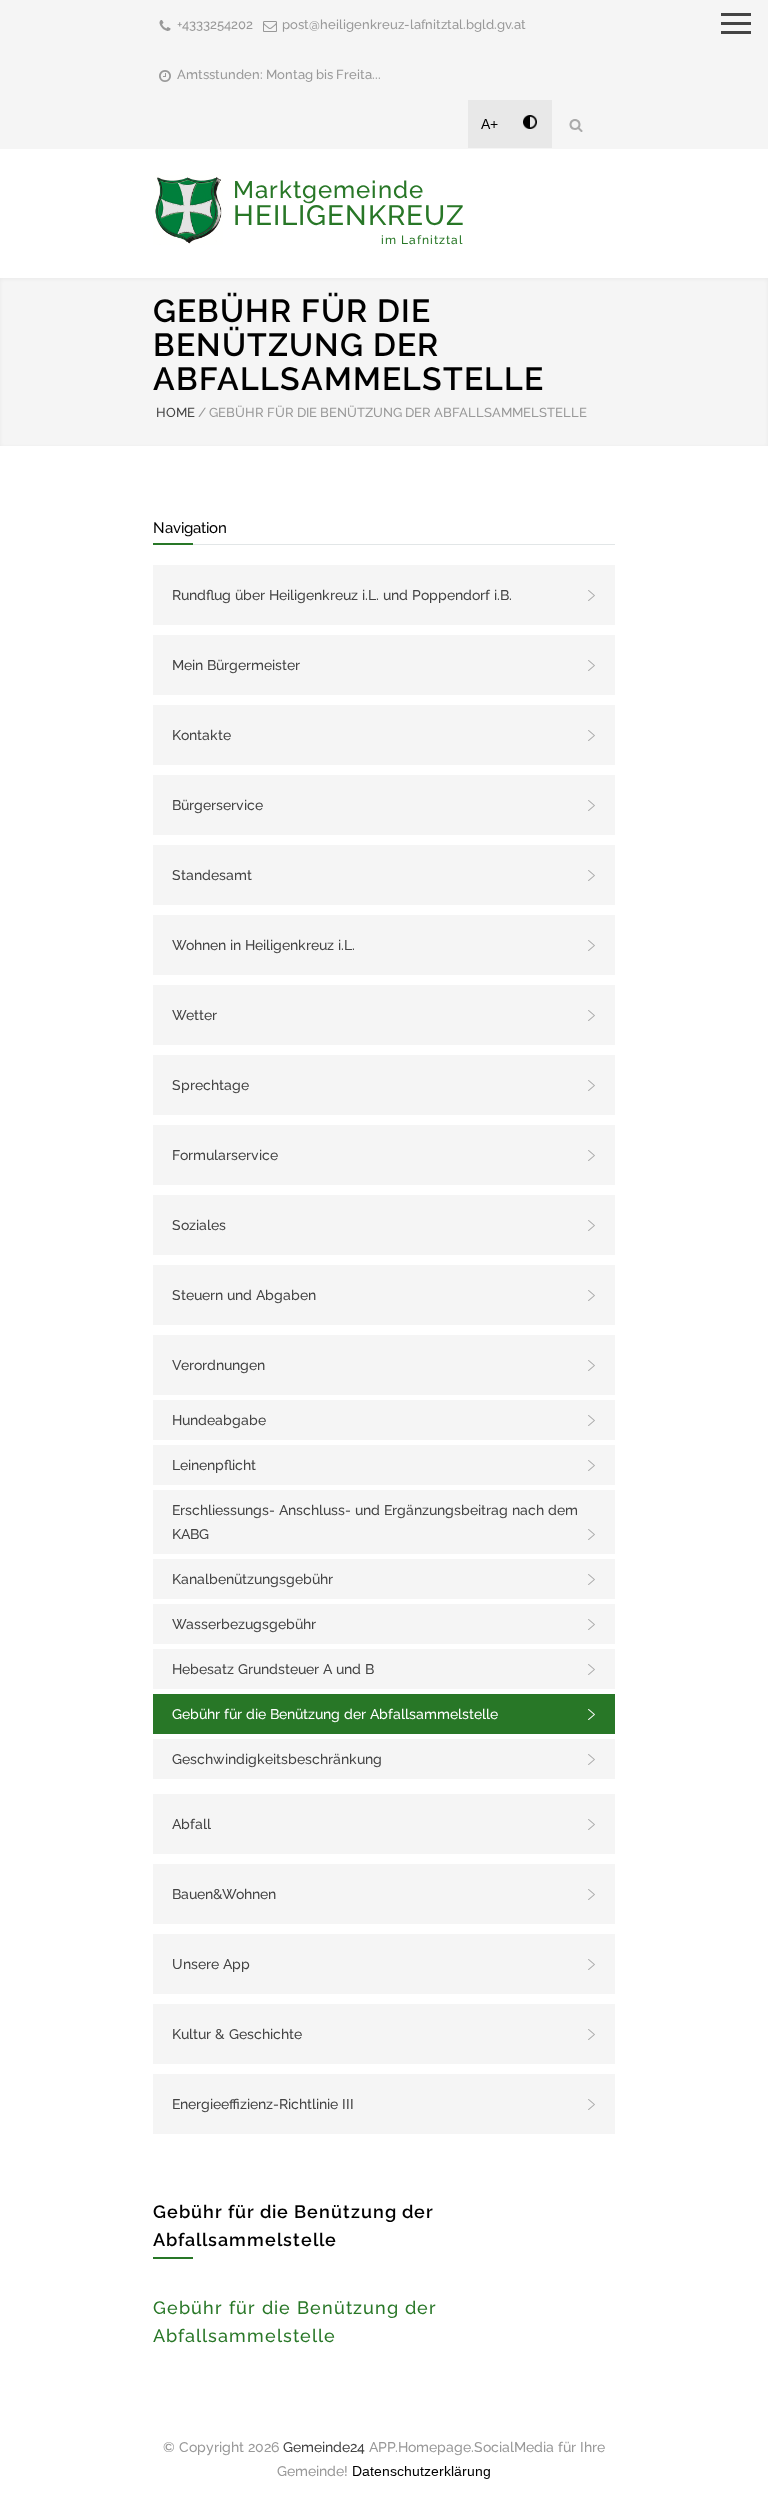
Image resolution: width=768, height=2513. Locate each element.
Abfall (191, 1824)
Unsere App (211, 1964)
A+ (489, 124)
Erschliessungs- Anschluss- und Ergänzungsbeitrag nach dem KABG (375, 1522)
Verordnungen (218, 1365)
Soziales (199, 1225)
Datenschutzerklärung (421, 2471)
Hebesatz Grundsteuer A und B (273, 1669)
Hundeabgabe (219, 1420)
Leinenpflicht (214, 1465)
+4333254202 (215, 24)
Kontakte (201, 735)
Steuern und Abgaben (244, 1295)
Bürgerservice (217, 805)
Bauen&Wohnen (224, 1894)
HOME (175, 412)
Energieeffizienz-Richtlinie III (263, 2104)
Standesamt (212, 875)
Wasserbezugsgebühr (244, 1624)
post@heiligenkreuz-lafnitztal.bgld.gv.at (404, 24)
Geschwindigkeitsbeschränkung (277, 1759)
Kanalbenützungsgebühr (252, 1579)
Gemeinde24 (324, 2447)
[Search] (576, 124)
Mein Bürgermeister (236, 665)
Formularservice (225, 1155)
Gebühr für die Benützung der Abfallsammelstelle (335, 1714)
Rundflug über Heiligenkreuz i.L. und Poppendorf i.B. (342, 595)
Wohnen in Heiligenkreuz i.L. (263, 945)
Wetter (194, 1015)
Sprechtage (210, 1085)
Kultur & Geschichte (237, 2034)
